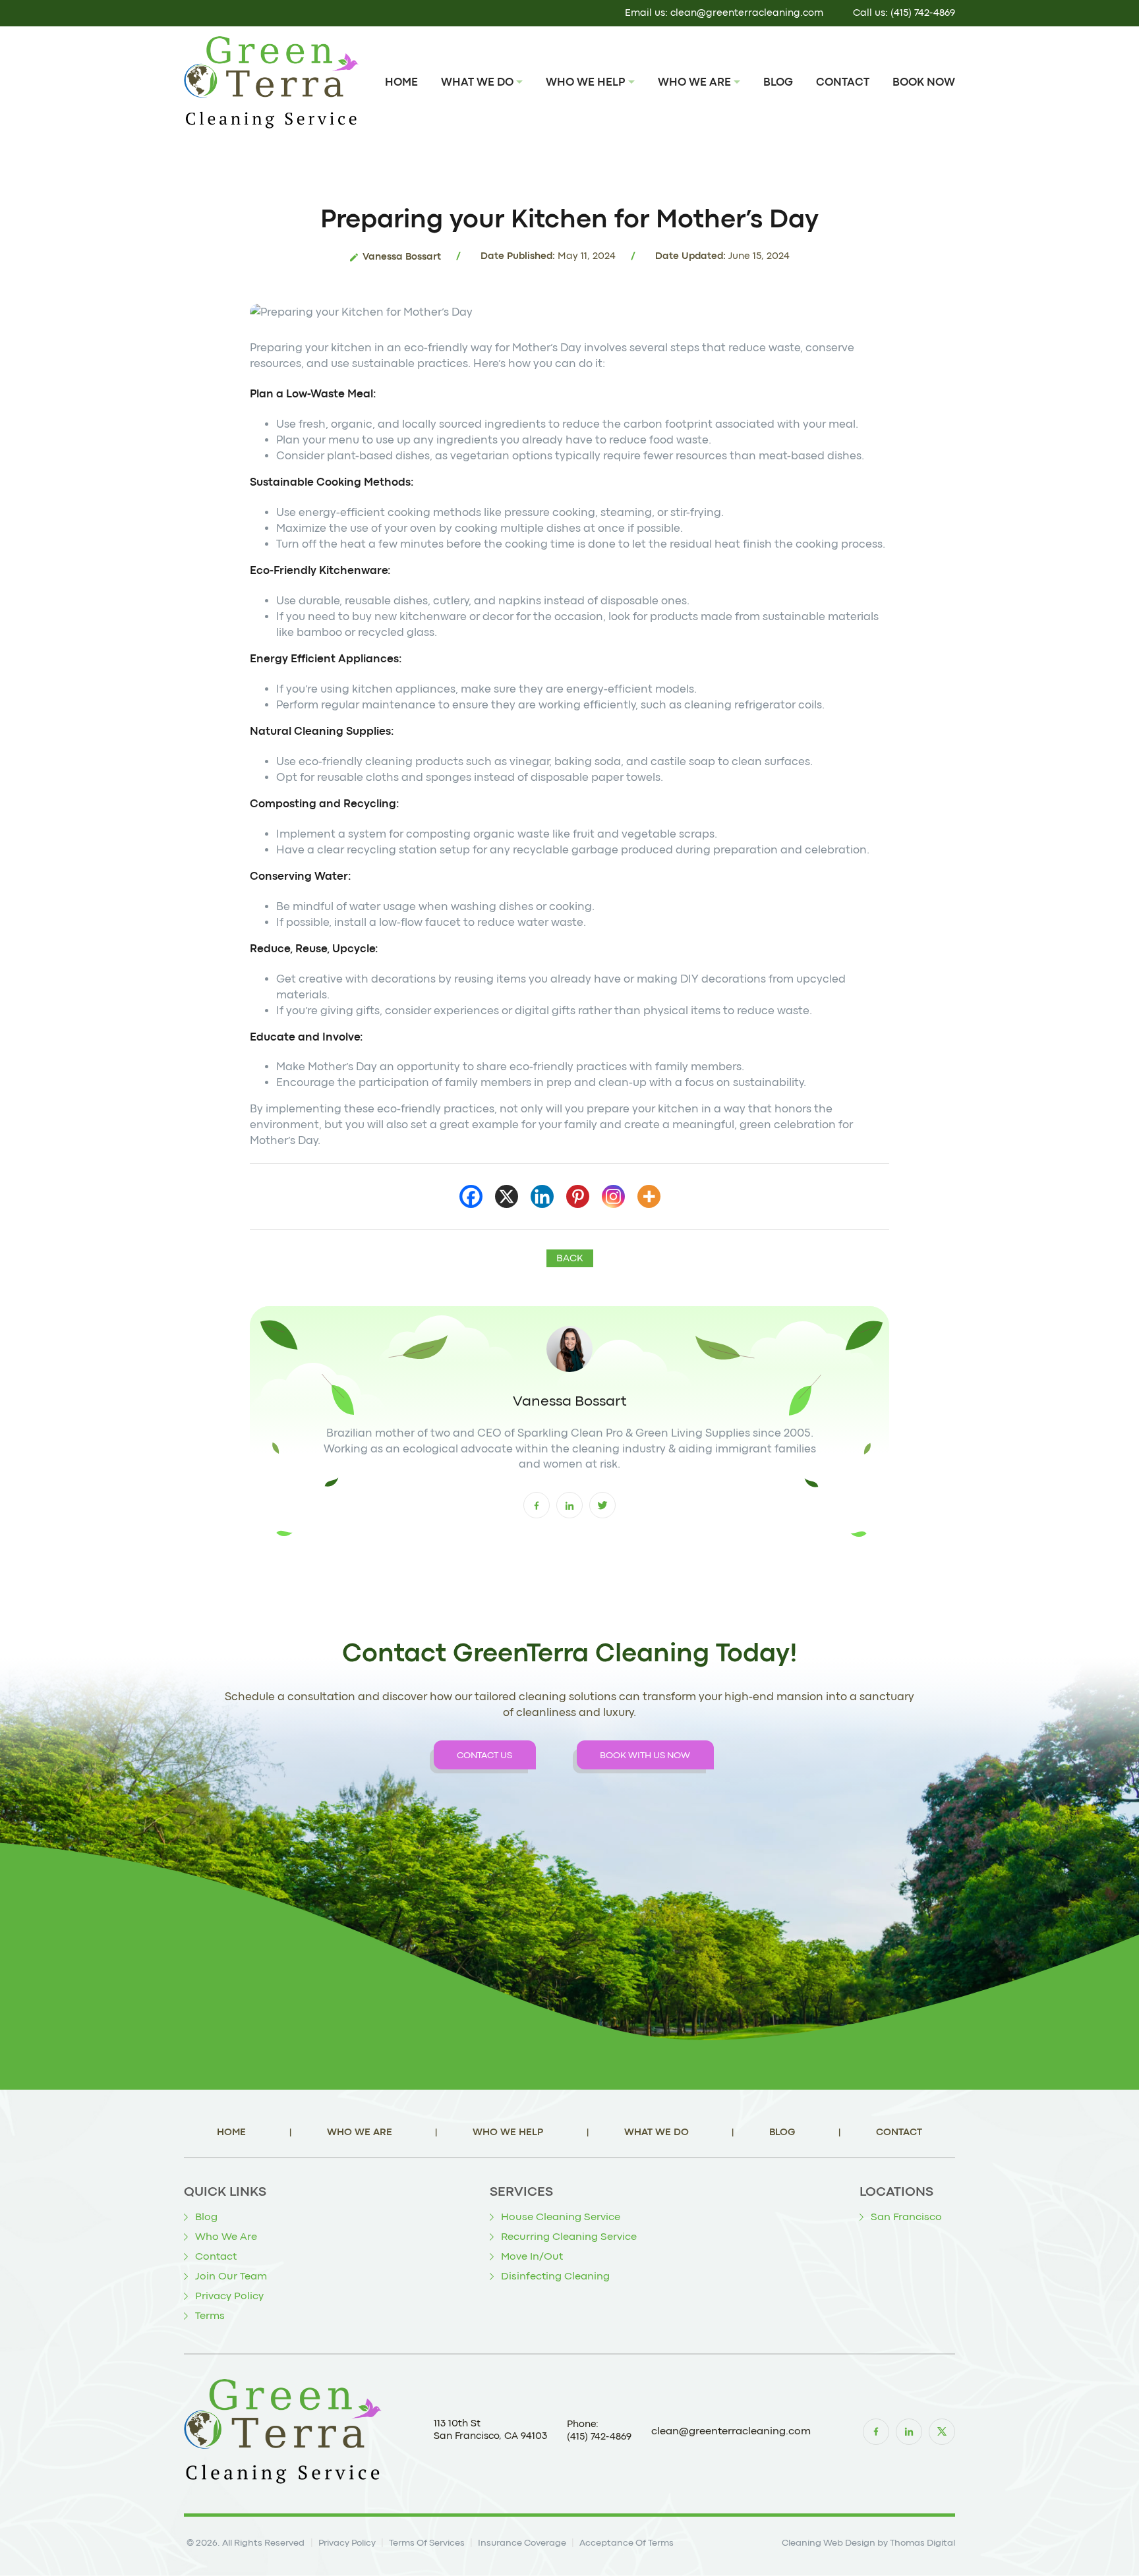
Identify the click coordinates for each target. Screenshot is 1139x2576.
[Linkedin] (542, 1196)
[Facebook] (471, 1196)
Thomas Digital (922, 2543)
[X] (507, 1196)
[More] (649, 1196)
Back (570, 1258)
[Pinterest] (578, 1196)
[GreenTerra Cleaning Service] (283, 2431)
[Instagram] (613, 1196)
